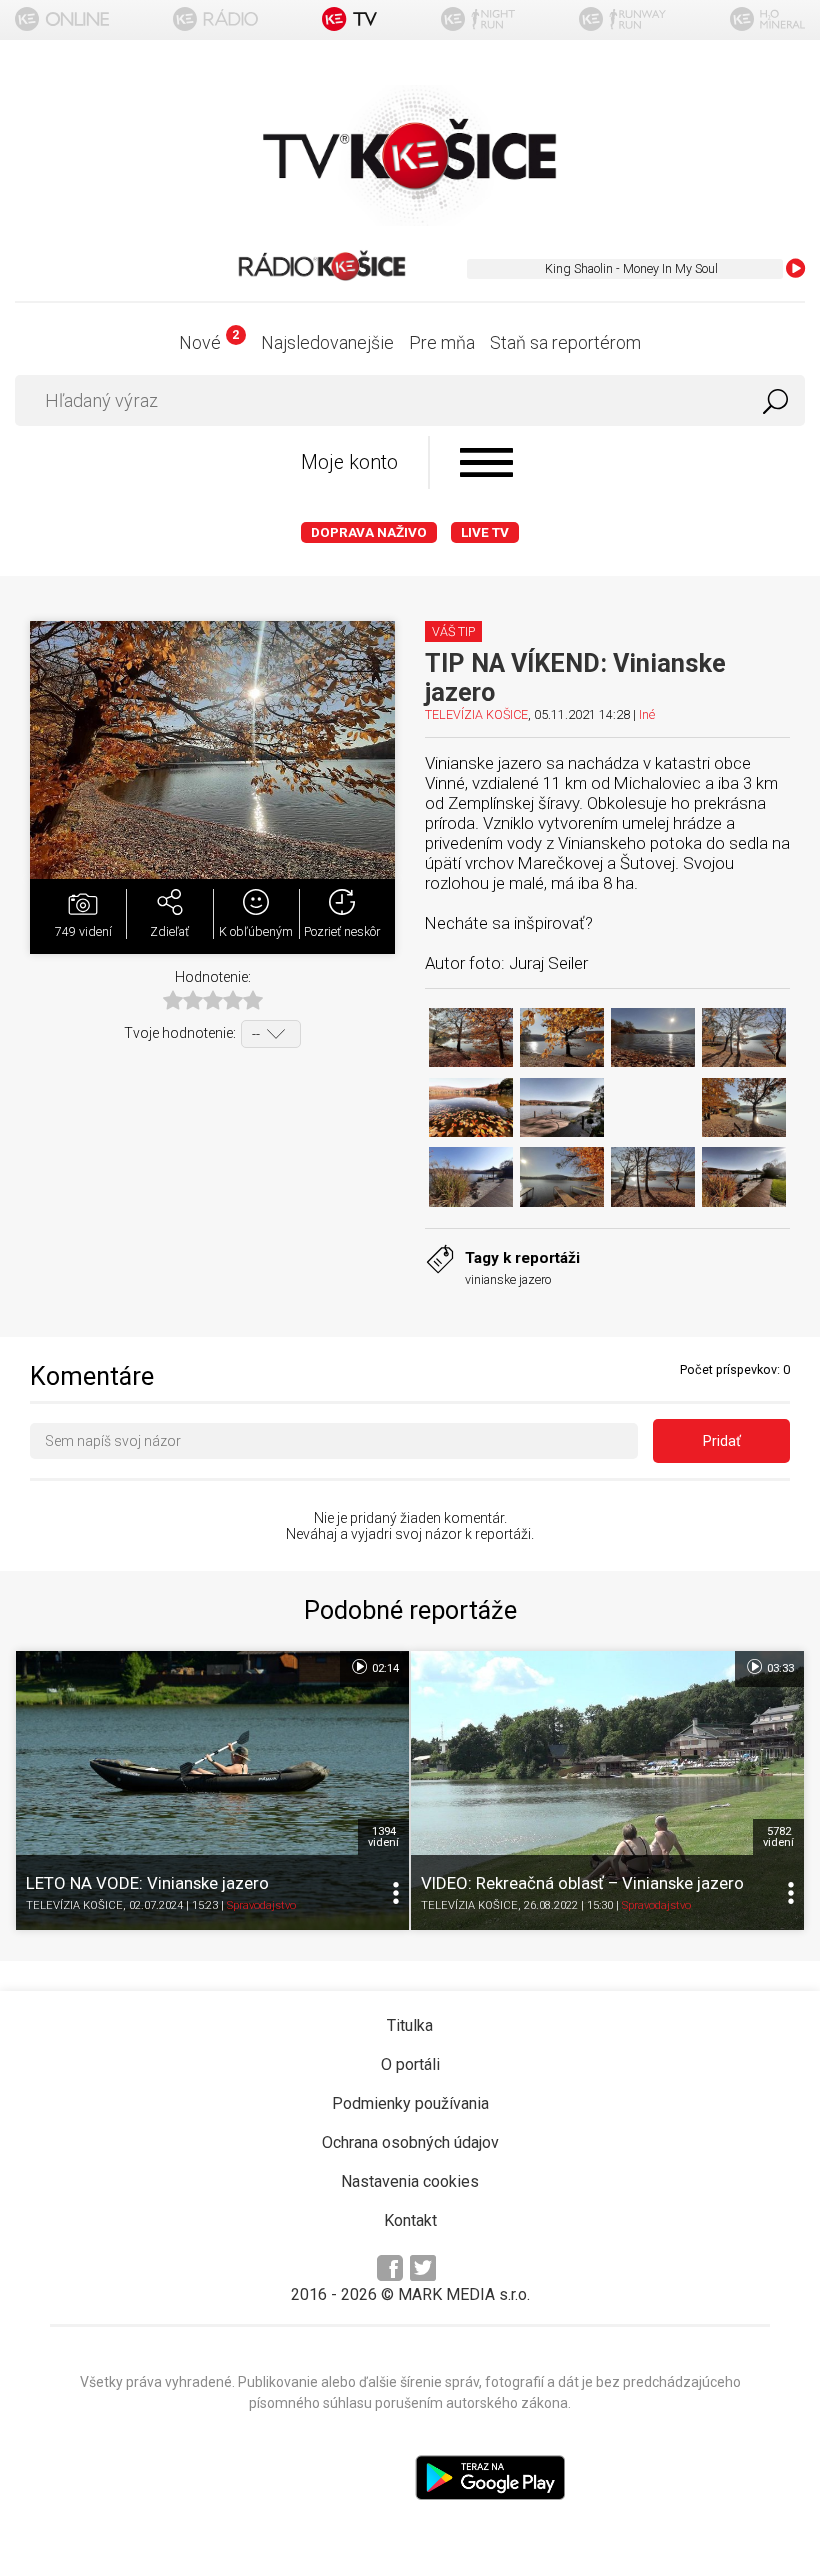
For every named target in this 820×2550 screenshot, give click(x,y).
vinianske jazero (508, 1279)
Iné (647, 714)
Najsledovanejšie (327, 342)
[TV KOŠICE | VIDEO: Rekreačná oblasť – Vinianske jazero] (607, 1790)
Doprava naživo (369, 532)
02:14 (384, 1668)
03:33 (779, 1668)
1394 (383, 1837)
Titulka (410, 2025)
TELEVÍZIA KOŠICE (476, 714)
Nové (208, 342)
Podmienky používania (410, 2103)
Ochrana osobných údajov (410, 2142)
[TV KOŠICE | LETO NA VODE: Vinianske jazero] (212, 1790)
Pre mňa (442, 342)
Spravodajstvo (261, 1906)
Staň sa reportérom (565, 342)
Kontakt (410, 2220)
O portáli (410, 2064)
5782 (778, 1837)
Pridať (722, 1441)
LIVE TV (485, 532)
